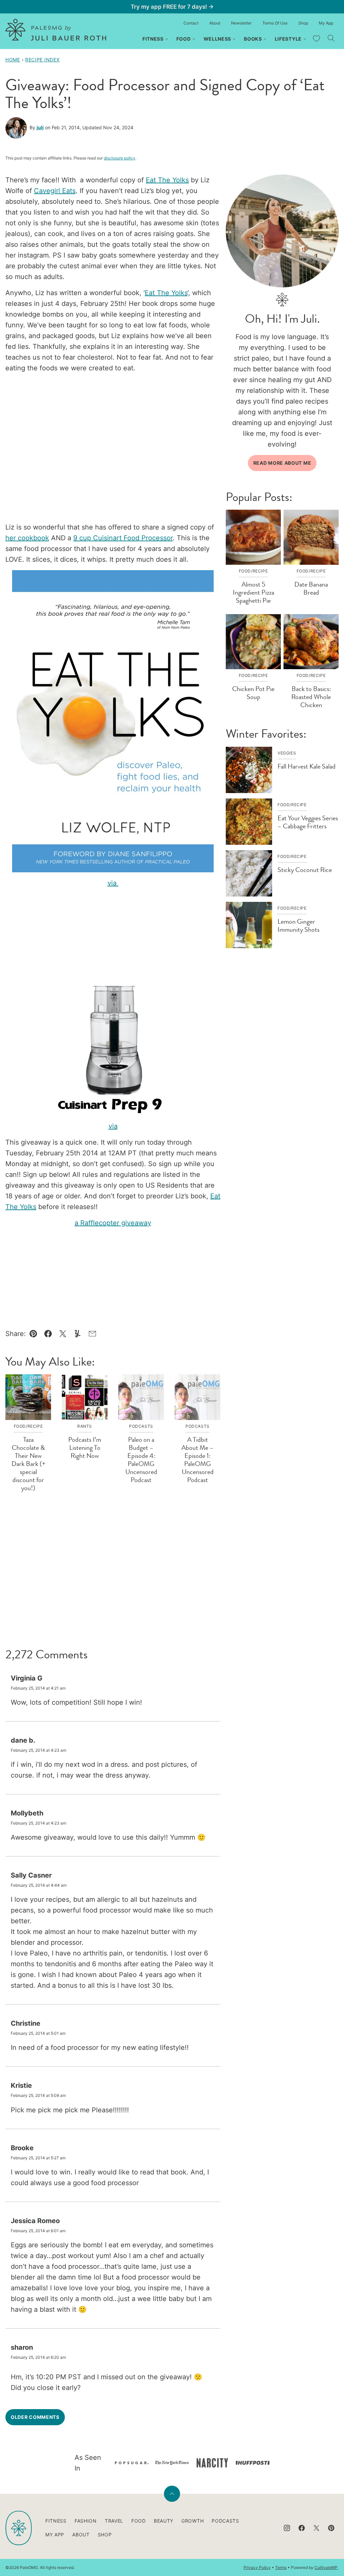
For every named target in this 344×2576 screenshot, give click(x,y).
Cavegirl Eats (55, 191)
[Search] (331, 38)
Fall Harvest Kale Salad (307, 766)
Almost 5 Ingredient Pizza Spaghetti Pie (253, 592)
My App (326, 23)
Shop (303, 23)
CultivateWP (326, 2567)
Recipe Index (42, 60)
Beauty (164, 2521)
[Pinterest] (331, 2528)
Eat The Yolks (167, 180)
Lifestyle (288, 39)
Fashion (86, 2521)
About (215, 23)
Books (253, 39)
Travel (114, 2521)
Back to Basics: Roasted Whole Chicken (311, 697)
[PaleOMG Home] (56, 30)
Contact (191, 23)
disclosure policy (120, 158)
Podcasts (225, 2521)
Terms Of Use (275, 23)
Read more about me (282, 463)
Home (13, 60)
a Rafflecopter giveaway (113, 1223)
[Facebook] (302, 2528)
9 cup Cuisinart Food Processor (123, 538)
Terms (281, 2567)
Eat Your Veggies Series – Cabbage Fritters (308, 822)
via (113, 883)
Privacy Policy (257, 2567)
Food (184, 39)
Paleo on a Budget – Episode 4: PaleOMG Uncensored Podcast (141, 1460)
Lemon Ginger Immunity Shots (298, 926)
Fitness (153, 39)
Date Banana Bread (311, 588)
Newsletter (241, 23)
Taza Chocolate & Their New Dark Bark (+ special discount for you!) (28, 1464)
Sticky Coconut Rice (305, 870)
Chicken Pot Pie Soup (253, 693)
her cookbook (27, 538)
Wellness (218, 39)
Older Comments (35, 2417)
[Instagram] (287, 2528)
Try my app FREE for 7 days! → (172, 7)
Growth (192, 2521)
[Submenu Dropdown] (167, 39)
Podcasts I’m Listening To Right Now (85, 1448)
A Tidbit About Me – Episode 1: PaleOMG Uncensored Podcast (198, 1460)
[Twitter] (316, 2528)
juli (40, 127)
